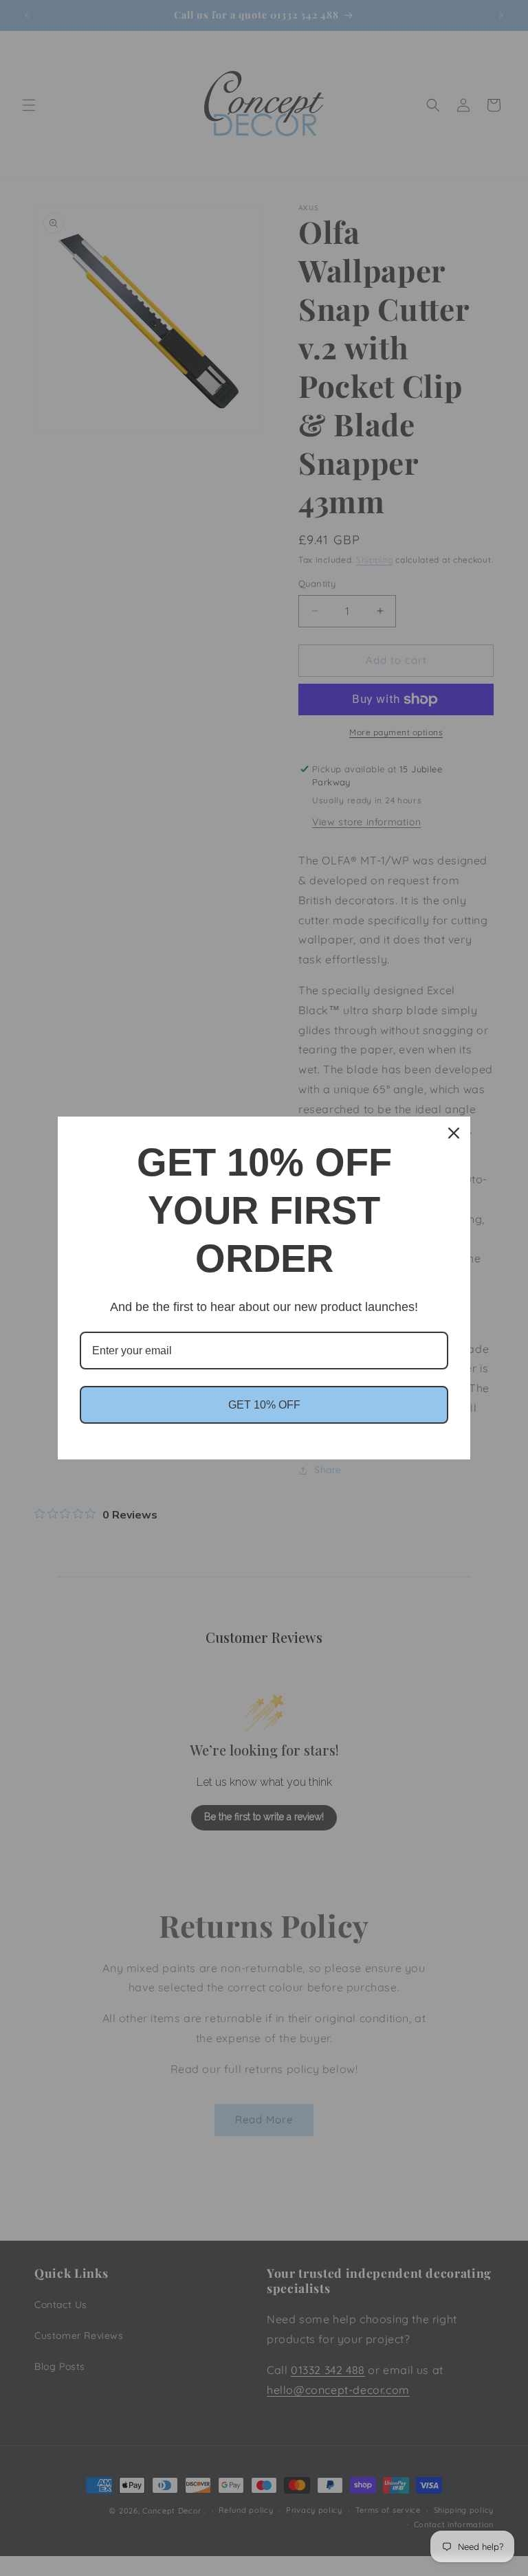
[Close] (454, 1133)
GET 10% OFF (264, 1405)
